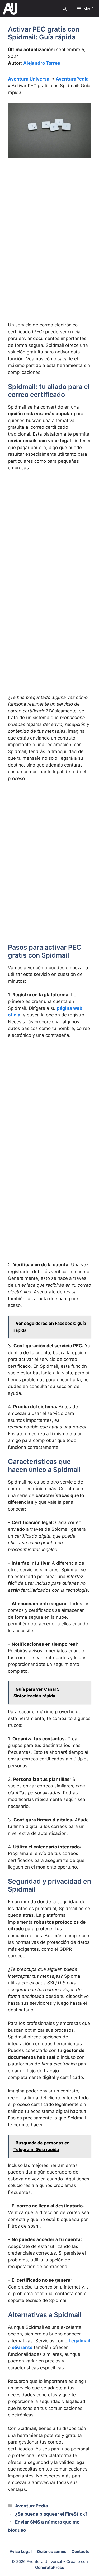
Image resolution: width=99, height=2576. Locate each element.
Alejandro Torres (42, 63)
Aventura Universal (29, 79)
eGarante (22, 2347)
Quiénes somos (52, 2551)
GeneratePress (49, 2567)
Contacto (81, 2551)
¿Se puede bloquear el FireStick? (51, 2514)
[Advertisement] (49, 217)
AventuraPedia (72, 79)
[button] (65, 9)
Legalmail (79, 2341)
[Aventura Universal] (10, 9)
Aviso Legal (21, 2551)
